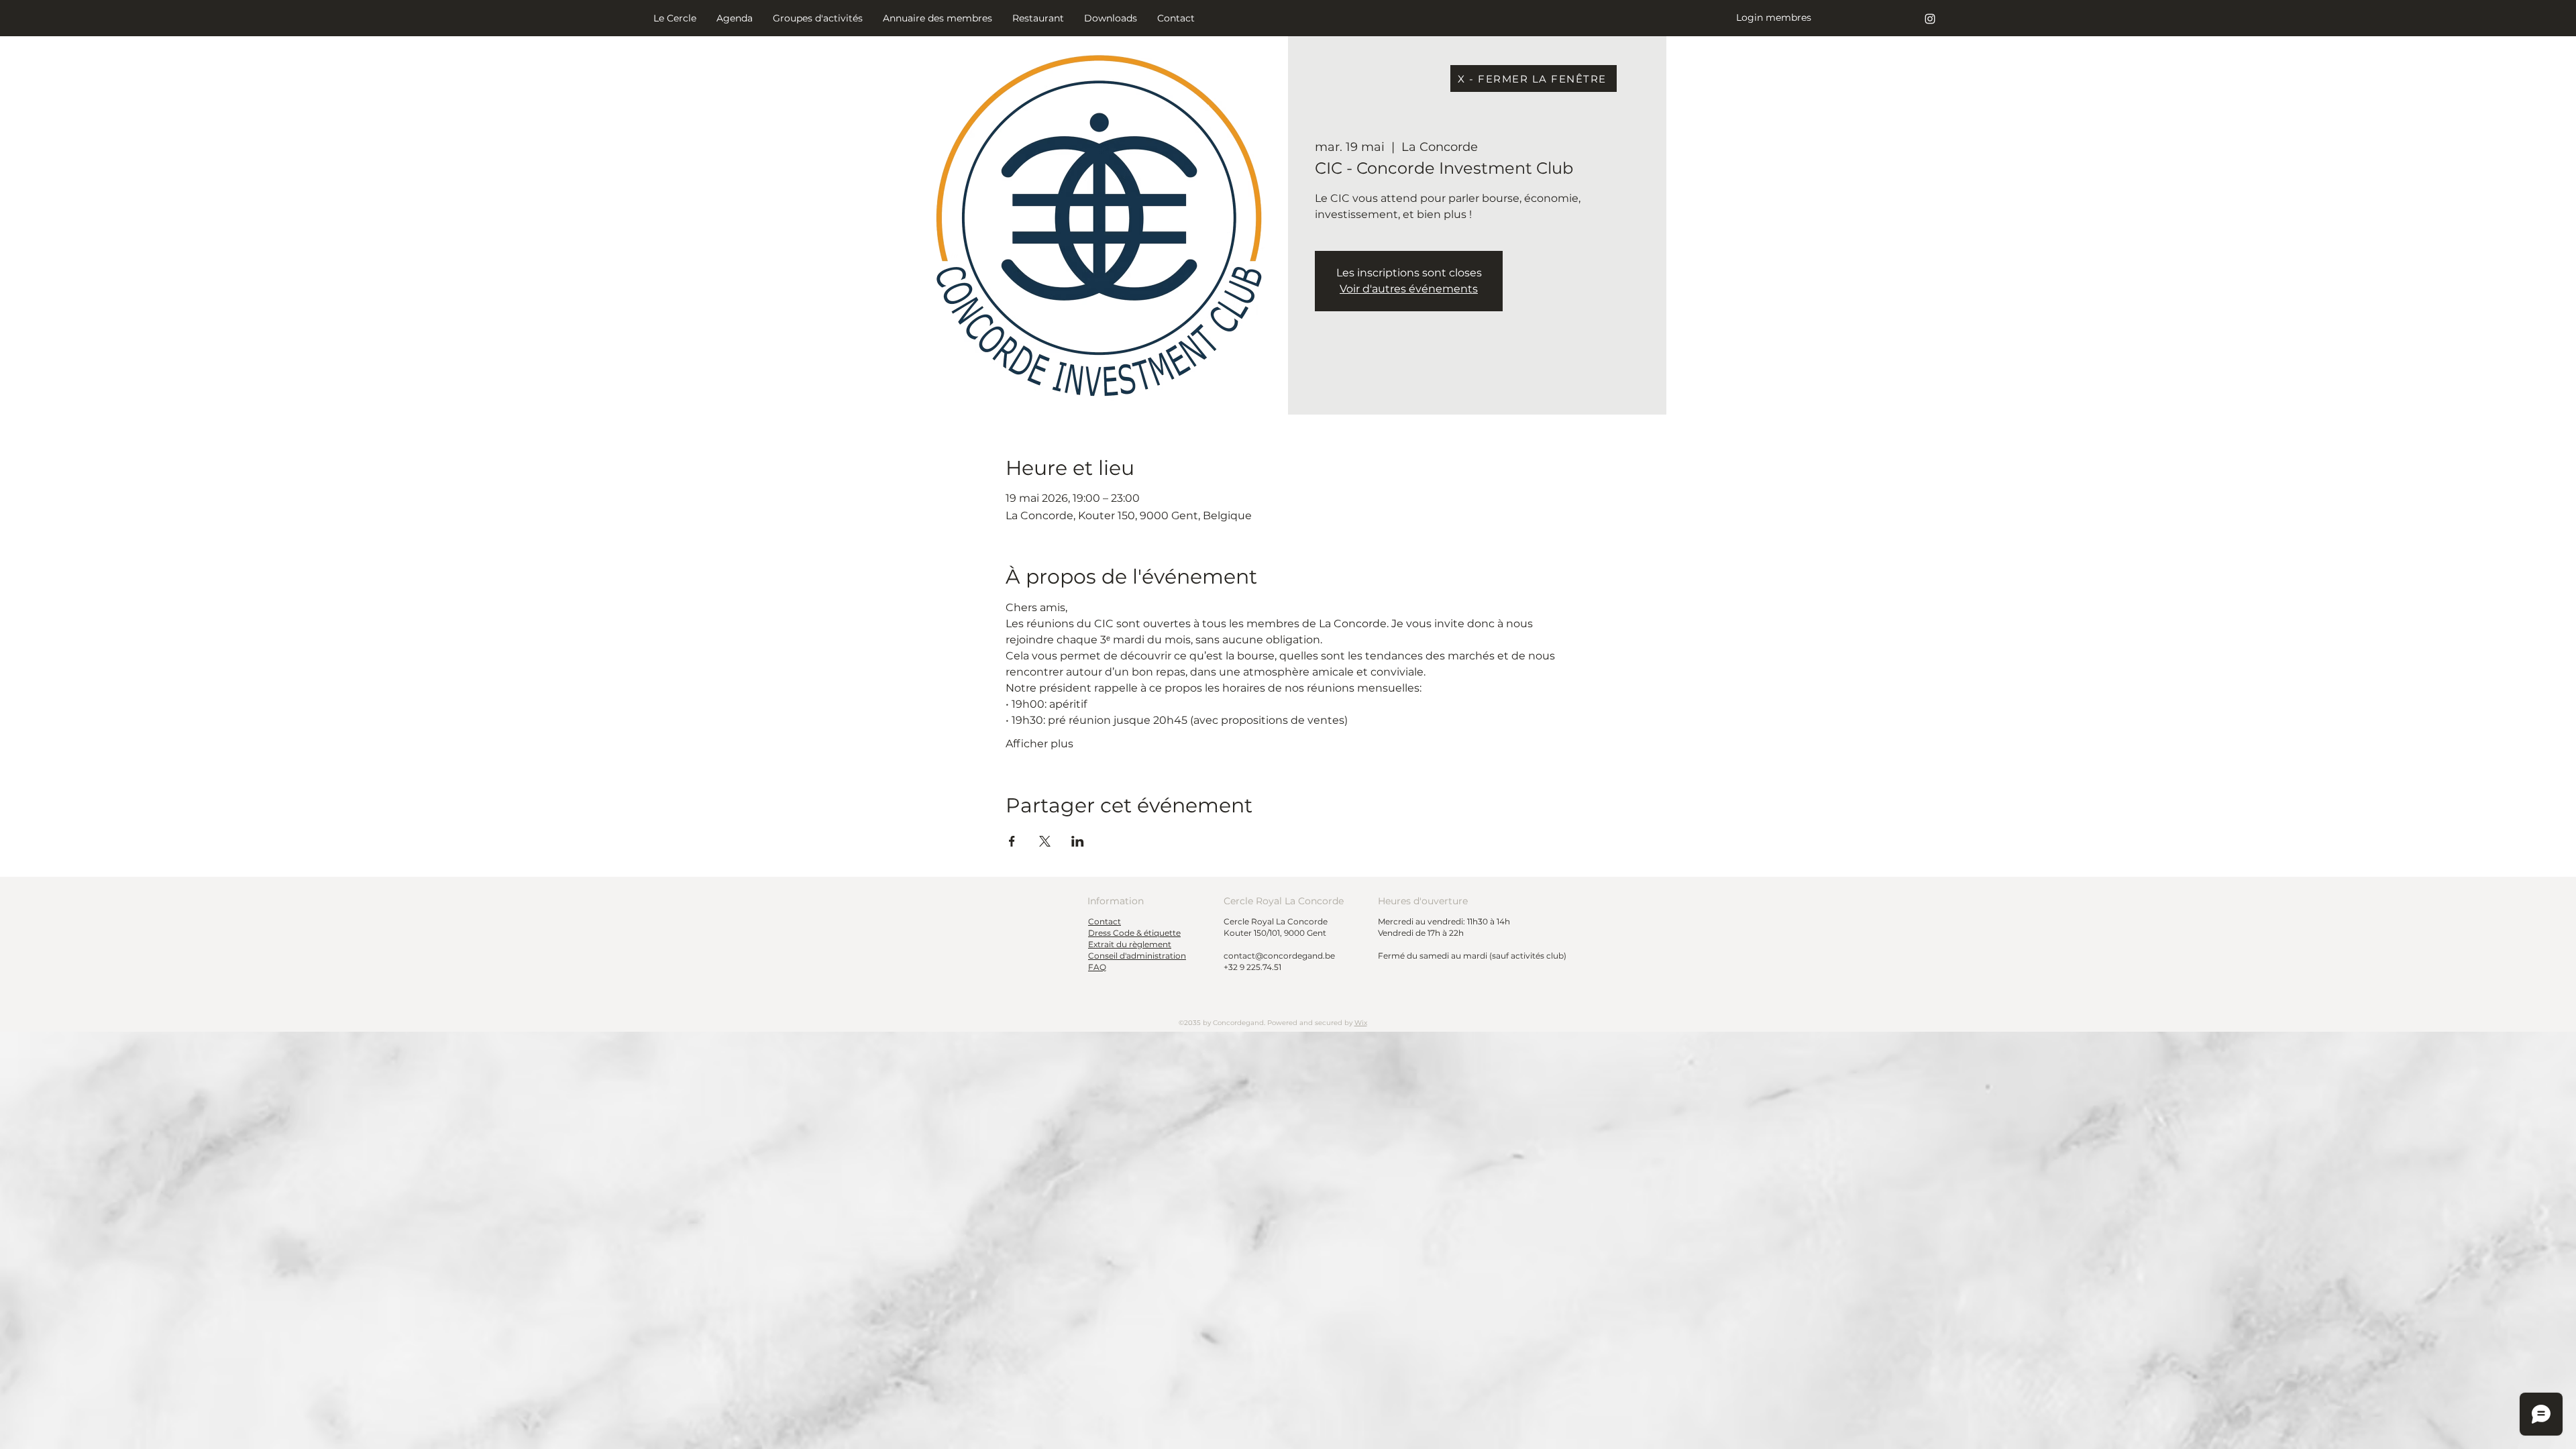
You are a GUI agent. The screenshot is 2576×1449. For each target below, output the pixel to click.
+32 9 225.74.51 (1252, 967)
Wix (1361, 1023)
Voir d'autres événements (1409, 289)
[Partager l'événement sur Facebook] (1012, 841)
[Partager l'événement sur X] (1045, 841)
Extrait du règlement (1130, 944)
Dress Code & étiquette (1134, 933)
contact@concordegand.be (1279, 956)
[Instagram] (1930, 19)
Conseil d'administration (1137, 956)
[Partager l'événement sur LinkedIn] (1078, 841)
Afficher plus (1039, 744)
